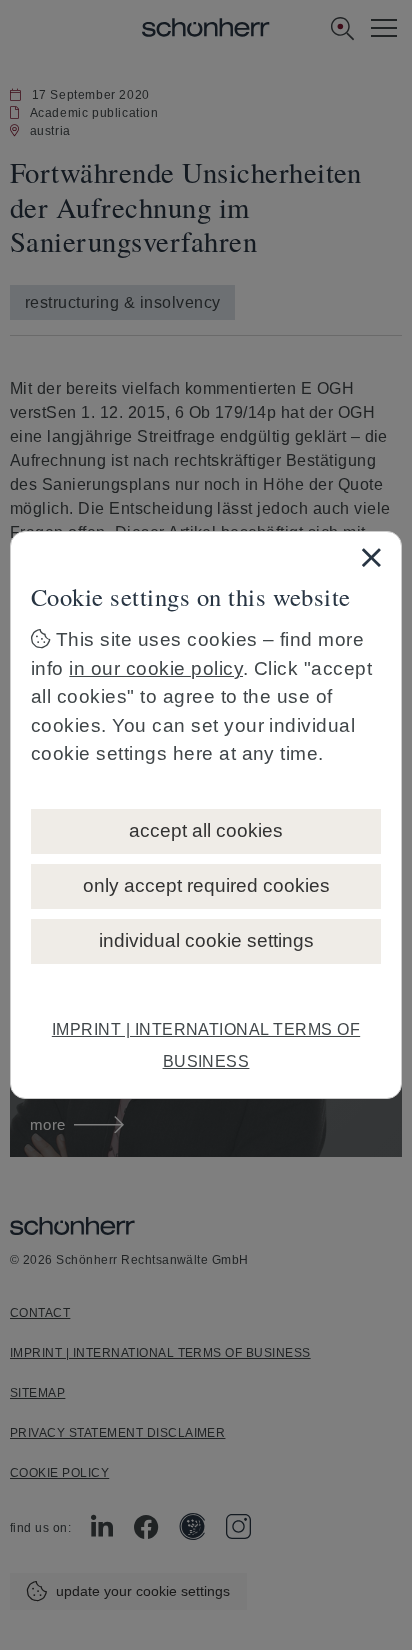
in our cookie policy (156, 668)
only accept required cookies (206, 885)
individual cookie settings (206, 940)
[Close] (371, 557)
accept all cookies (206, 830)
